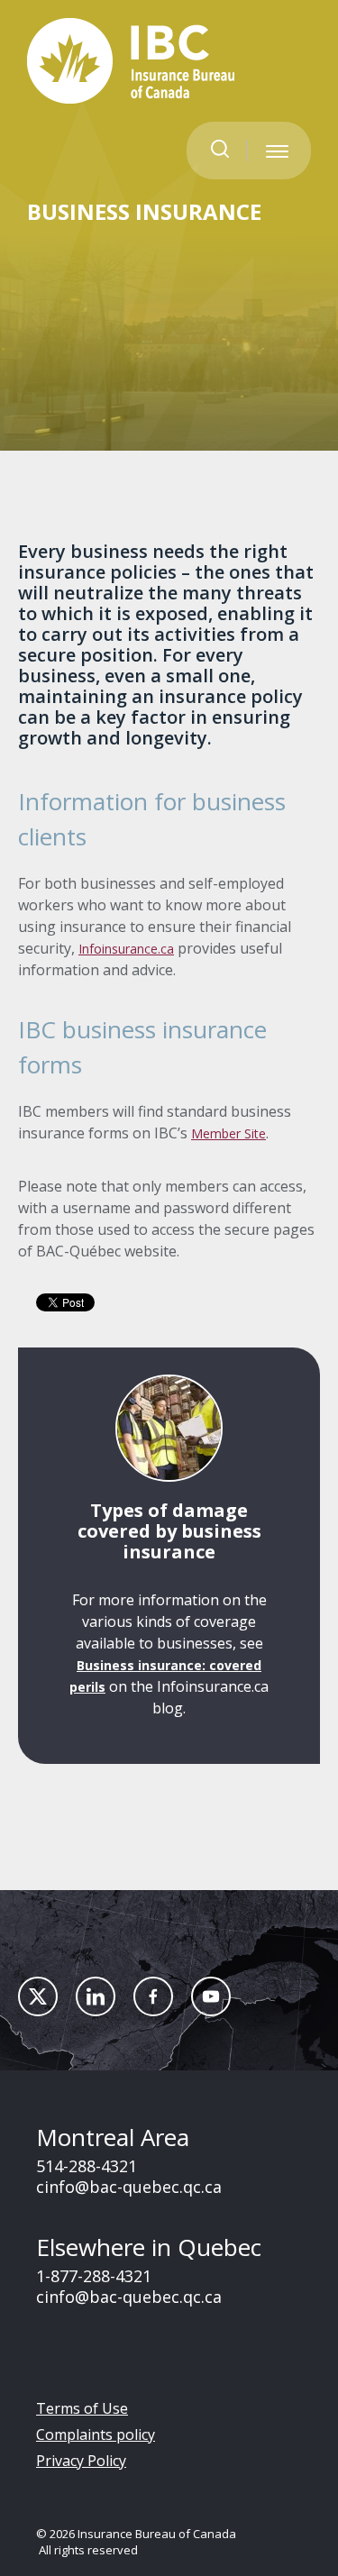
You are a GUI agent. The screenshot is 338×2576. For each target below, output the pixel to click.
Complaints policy (96, 2434)
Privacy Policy (81, 2461)
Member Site (228, 1133)
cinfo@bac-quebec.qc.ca (129, 2187)
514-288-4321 (87, 2166)
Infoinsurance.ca (126, 949)
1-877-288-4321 (94, 2276)
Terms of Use (82, 2408)
